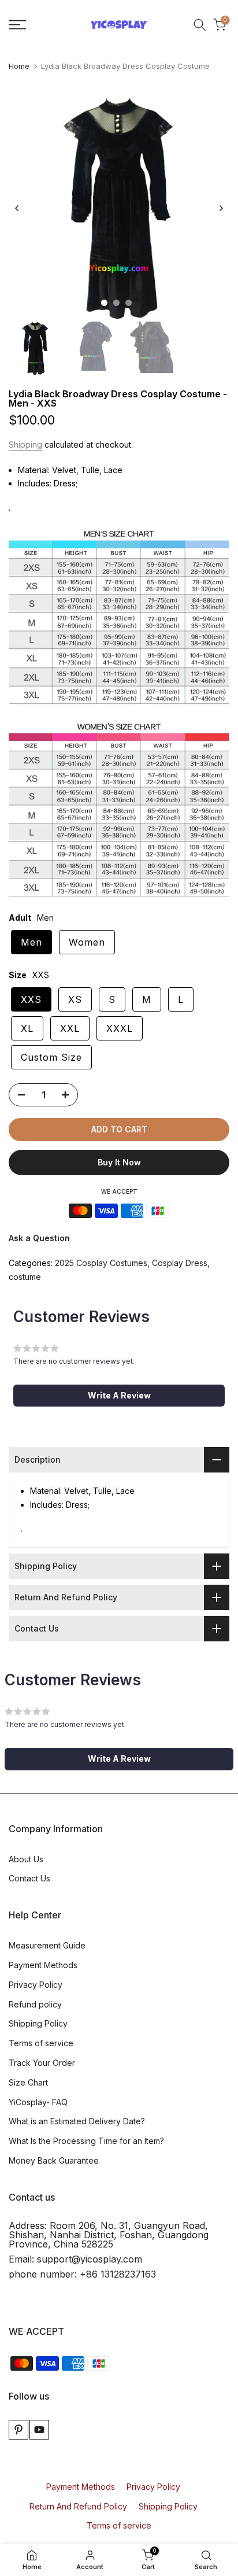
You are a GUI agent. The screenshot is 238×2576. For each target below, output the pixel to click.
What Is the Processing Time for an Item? (86, 2141)
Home (19, 66)
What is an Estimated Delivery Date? (77, 2121)
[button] (119, 1396)
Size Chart (28, 2082)
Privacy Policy (36, 1985)
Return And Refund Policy (78, 2506)
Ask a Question (39, 1238)
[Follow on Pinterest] (18, 2430)
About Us (26, 1859)
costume (25, 1277)
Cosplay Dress (180, 1263)
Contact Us (29, 1878)
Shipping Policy (38, 2023)
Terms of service (41, 2043)
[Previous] (17, 208)
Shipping (25, 444)
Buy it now (119, 1162)
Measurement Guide (47, 1945)
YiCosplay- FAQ (38, 2102)
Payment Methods (43, 1965)
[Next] (221, 208)
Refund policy (35, 2004)
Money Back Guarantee (54, 2160)
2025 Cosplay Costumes (101, 1263)
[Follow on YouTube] (39, 2430)
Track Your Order (42, 2063)
